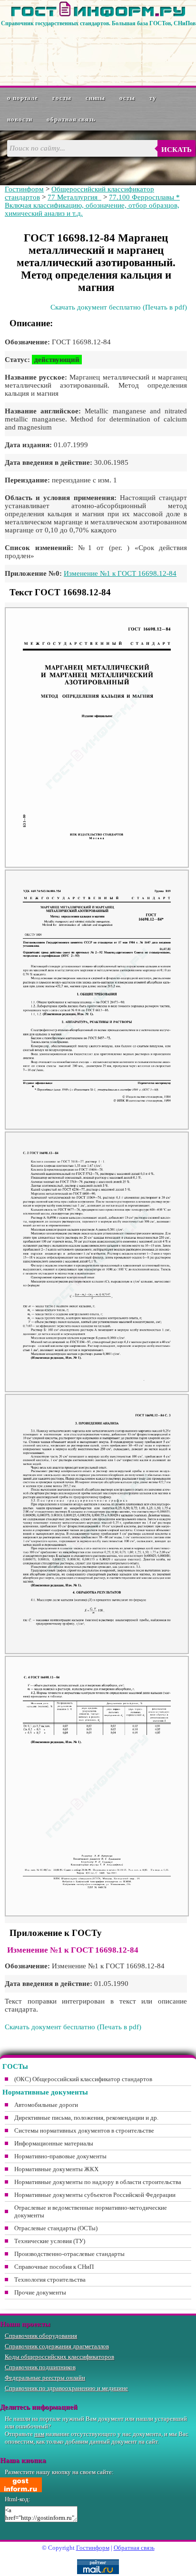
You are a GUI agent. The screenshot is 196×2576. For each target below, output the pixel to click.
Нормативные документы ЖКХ (56, 2169)
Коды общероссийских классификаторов (59, 2357)
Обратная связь (71, 119)
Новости (20, 119)
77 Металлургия (74, 197)
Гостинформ (24, 189)
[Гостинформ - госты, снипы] (98, 15)
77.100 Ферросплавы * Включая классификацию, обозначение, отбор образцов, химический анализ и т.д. (92, 205)
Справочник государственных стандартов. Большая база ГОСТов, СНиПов (98, 23)
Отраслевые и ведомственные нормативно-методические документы (91, 2211)
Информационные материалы (54, 2143)
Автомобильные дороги (46, 2105)
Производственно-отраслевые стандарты (69, 2254)
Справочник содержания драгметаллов (57, 2346)
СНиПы (96, 98)
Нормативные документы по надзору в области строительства (98, 2182)
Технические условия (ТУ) (50, 2241)
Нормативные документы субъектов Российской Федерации (95, 2195)
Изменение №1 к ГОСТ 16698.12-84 (120, 573)
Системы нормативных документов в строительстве (84, 2130)
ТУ (153, 98)
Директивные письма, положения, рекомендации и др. (86, 2118)
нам (39, 2434)
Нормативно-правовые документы (60, 2156)
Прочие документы (40, 2292)
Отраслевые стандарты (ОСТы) (56, 2228)
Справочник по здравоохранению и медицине (66, 2388)
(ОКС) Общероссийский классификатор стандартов (83, 2079)
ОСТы (127, 98)
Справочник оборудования (41, 2336)
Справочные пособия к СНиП (54, 2267)
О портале (23, 98)
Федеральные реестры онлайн (45, 2378)
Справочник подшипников (40, 2367)
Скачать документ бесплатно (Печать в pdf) (119, 307)
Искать (176, 150)
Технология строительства (50, 2280)
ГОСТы (62, 98)
